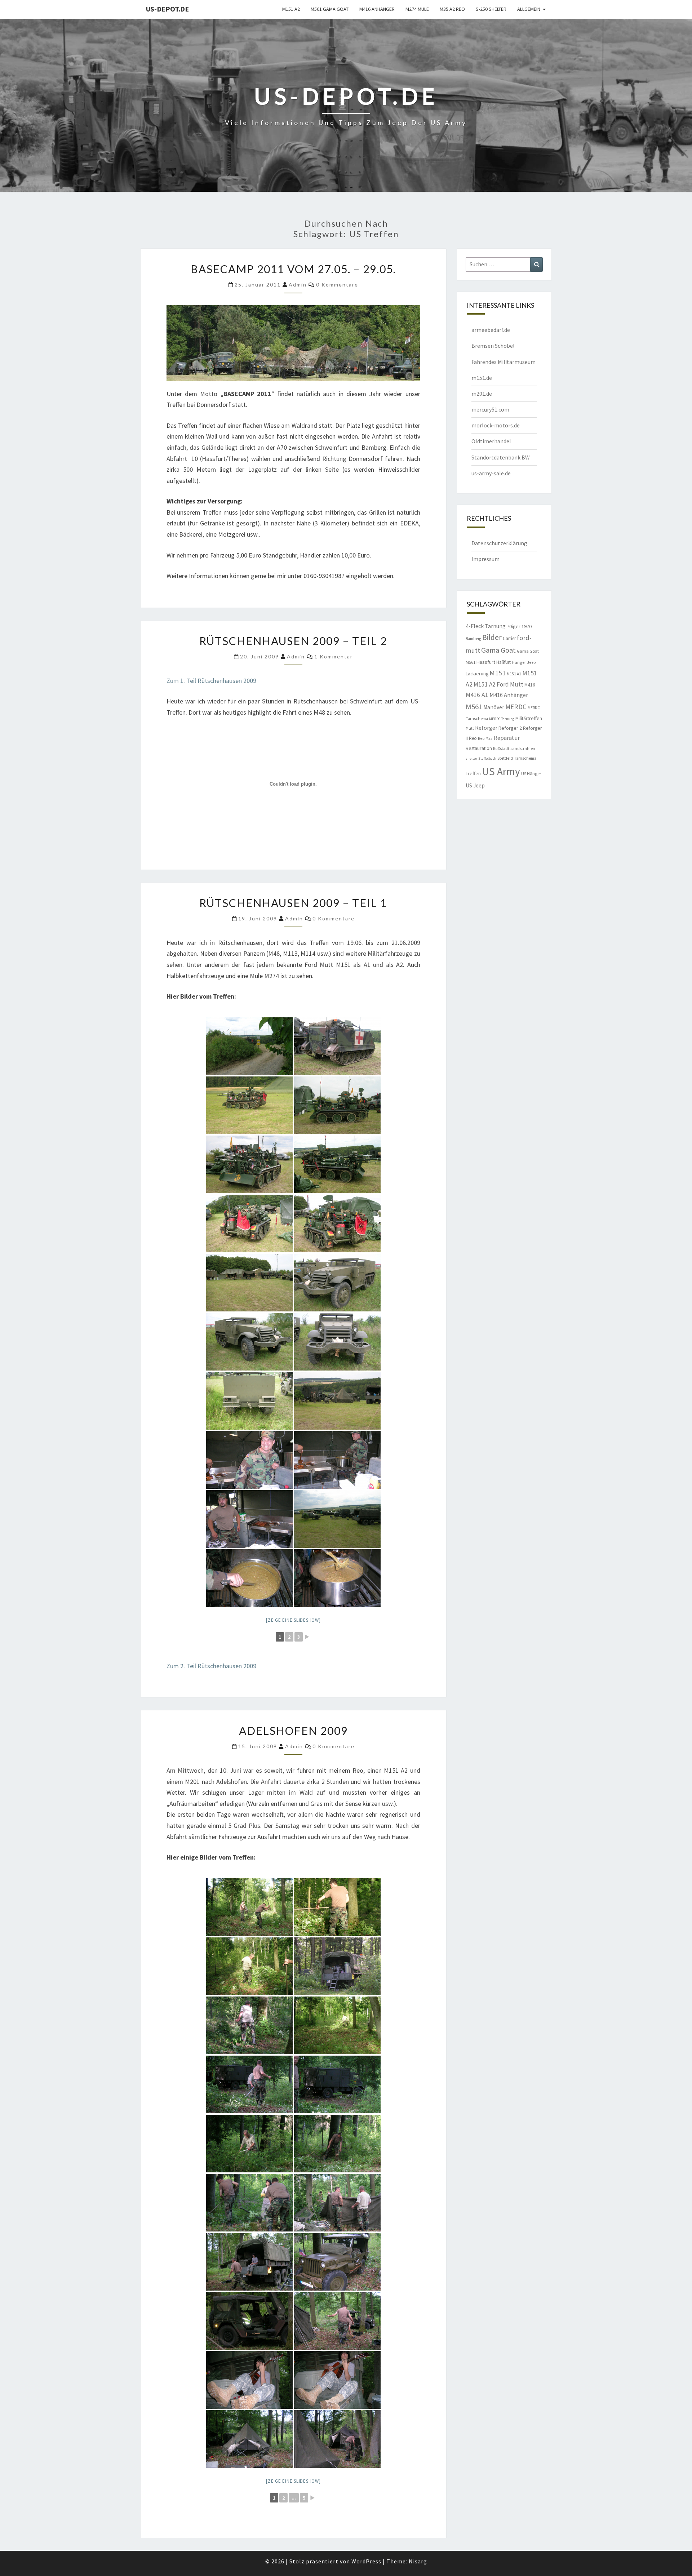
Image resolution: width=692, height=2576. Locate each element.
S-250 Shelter (491, 9)
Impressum (485, 559)
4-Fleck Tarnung (486, 626)
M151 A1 (514, 674)
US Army (501, 771)
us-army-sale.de (491, 473)
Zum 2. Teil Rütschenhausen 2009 (211, 1666)
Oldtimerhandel (491, 441)
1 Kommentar (334, 656)
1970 (527, 626)
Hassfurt (486, 662)
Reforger (486, 728)
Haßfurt (504, 662)
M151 (498, 673)
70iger (514, 626)
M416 (530, 685)
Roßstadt (501, 749)
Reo (473, 738)
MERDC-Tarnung (502, 719)
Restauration (479, 748)
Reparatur (507, 738)
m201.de (482, 394)
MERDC (516, 707)
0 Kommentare (337, 285)
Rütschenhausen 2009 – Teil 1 (293, 903)
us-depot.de (167, 9)
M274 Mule (417, 9)
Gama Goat (498, 650)
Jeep (531, 662)
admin (298, 285)
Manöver (494, 707)
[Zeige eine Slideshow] (293, 1620)
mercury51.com (490, 409)
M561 (474, 707)
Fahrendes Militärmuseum (504, 362)
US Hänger (531, 774)
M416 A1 (477, 695)
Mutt (470, 728)
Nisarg (418, 2561)
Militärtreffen (529, 718)
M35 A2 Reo (452, 9)
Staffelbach (487, 758)
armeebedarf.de (491, 330)
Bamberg (473, 639)
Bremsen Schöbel (493, 346)
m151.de (482, 378)
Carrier (509, 638)
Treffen (473, 773)
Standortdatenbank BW (501, 457)
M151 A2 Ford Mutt (498, 684)
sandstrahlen (523, 748)
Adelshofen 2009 (293, 1731)
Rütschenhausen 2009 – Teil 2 (293, 641)
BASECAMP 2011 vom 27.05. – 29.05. (293, 269)
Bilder (492, 637)
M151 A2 (291, 9)
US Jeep (475, 785)
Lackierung (477, 674)
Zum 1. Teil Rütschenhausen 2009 (211, 681)
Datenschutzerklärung (499, 543)
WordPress (366, 2561)
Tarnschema (525, 758)
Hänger (519, 662)
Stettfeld (505, 758)
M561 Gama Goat (330, 9)
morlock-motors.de (496, 425)
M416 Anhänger (377, 9)
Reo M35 (485, 738)
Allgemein (529, 9)
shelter (471, 758)
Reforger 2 (510, 728)
